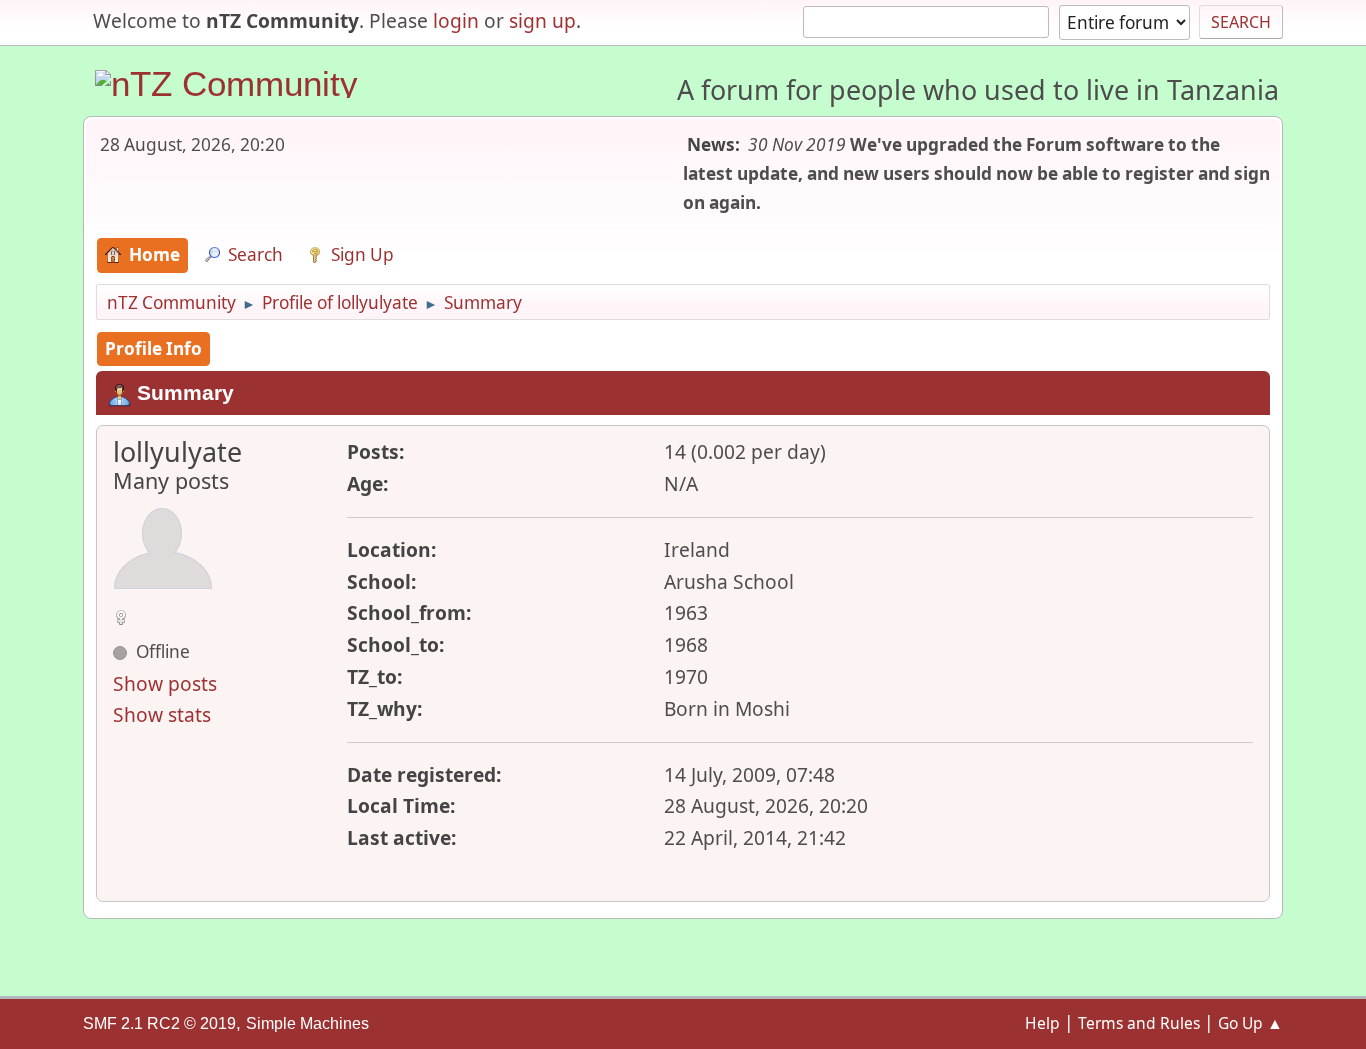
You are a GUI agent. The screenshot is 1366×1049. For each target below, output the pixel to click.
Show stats (162, 714)
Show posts (165, 683)
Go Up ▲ (1250, 1023)
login (456, 20)
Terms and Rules (1139, 1023)
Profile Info (153, 348)
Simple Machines (307, 1023)
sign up (542, 20)
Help (1042, 1023)
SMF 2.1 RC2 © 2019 (159, 1023)
